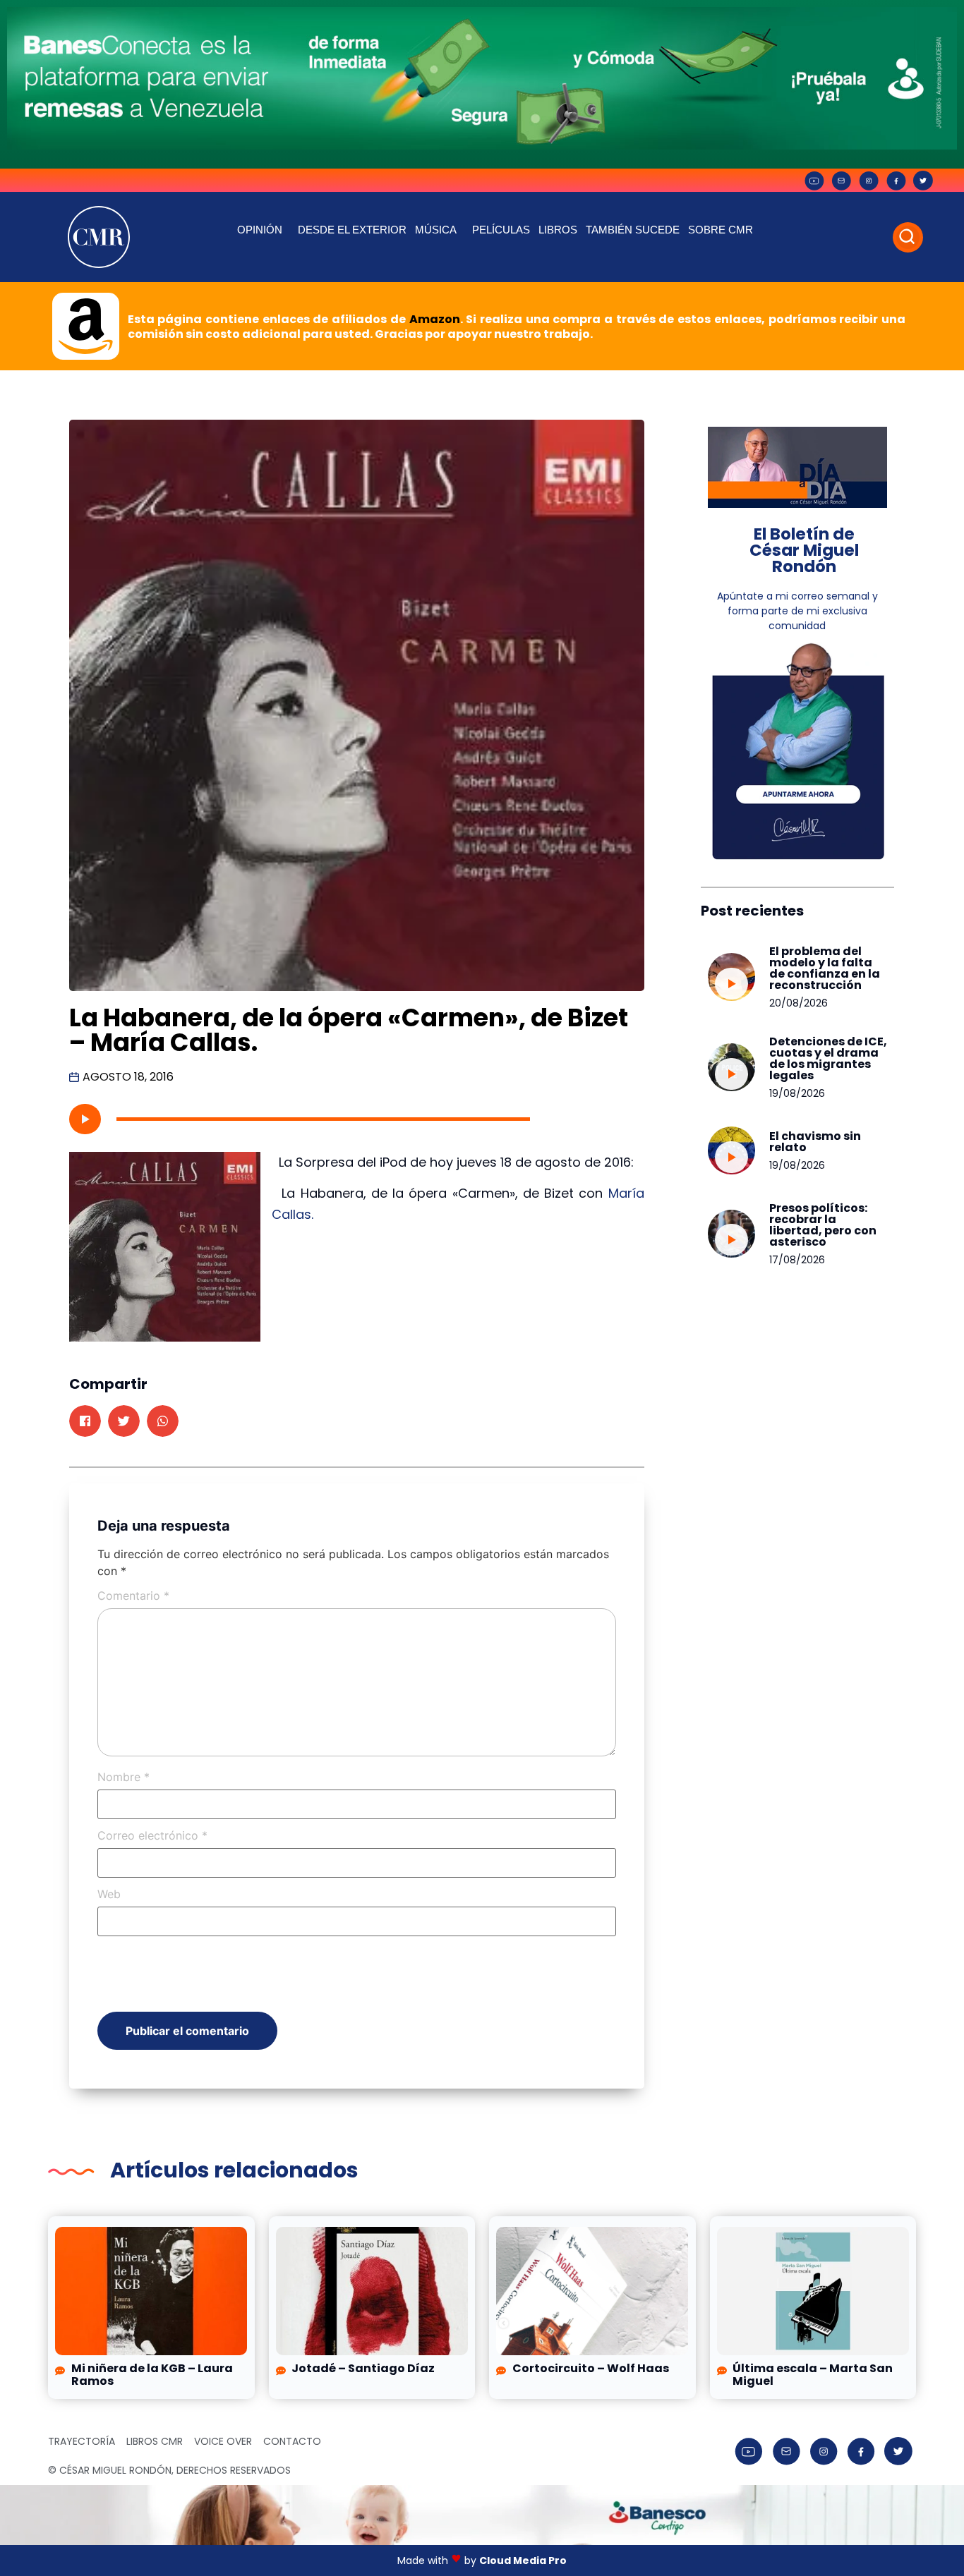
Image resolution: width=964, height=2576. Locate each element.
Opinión (260, 230)
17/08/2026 (797, 1260)
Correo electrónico (152, 1835)
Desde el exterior (352, 230)
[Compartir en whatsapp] (163, 1421)
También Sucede (633, 230)
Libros (558, 230)
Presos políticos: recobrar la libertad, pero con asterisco (823, 1225)
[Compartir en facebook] (85, 1421)
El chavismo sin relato (815, 1142)
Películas (501, 230)
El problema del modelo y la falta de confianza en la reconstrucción (825, 968)
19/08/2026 (797, 1093)
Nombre (123, 1777)
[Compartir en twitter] (124, 1421)
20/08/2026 (799, 1003)
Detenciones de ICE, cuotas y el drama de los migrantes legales (828, 1058)
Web (109, 1894)
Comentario (133, 1596)
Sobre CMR (721, 230)
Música (436, 230)
